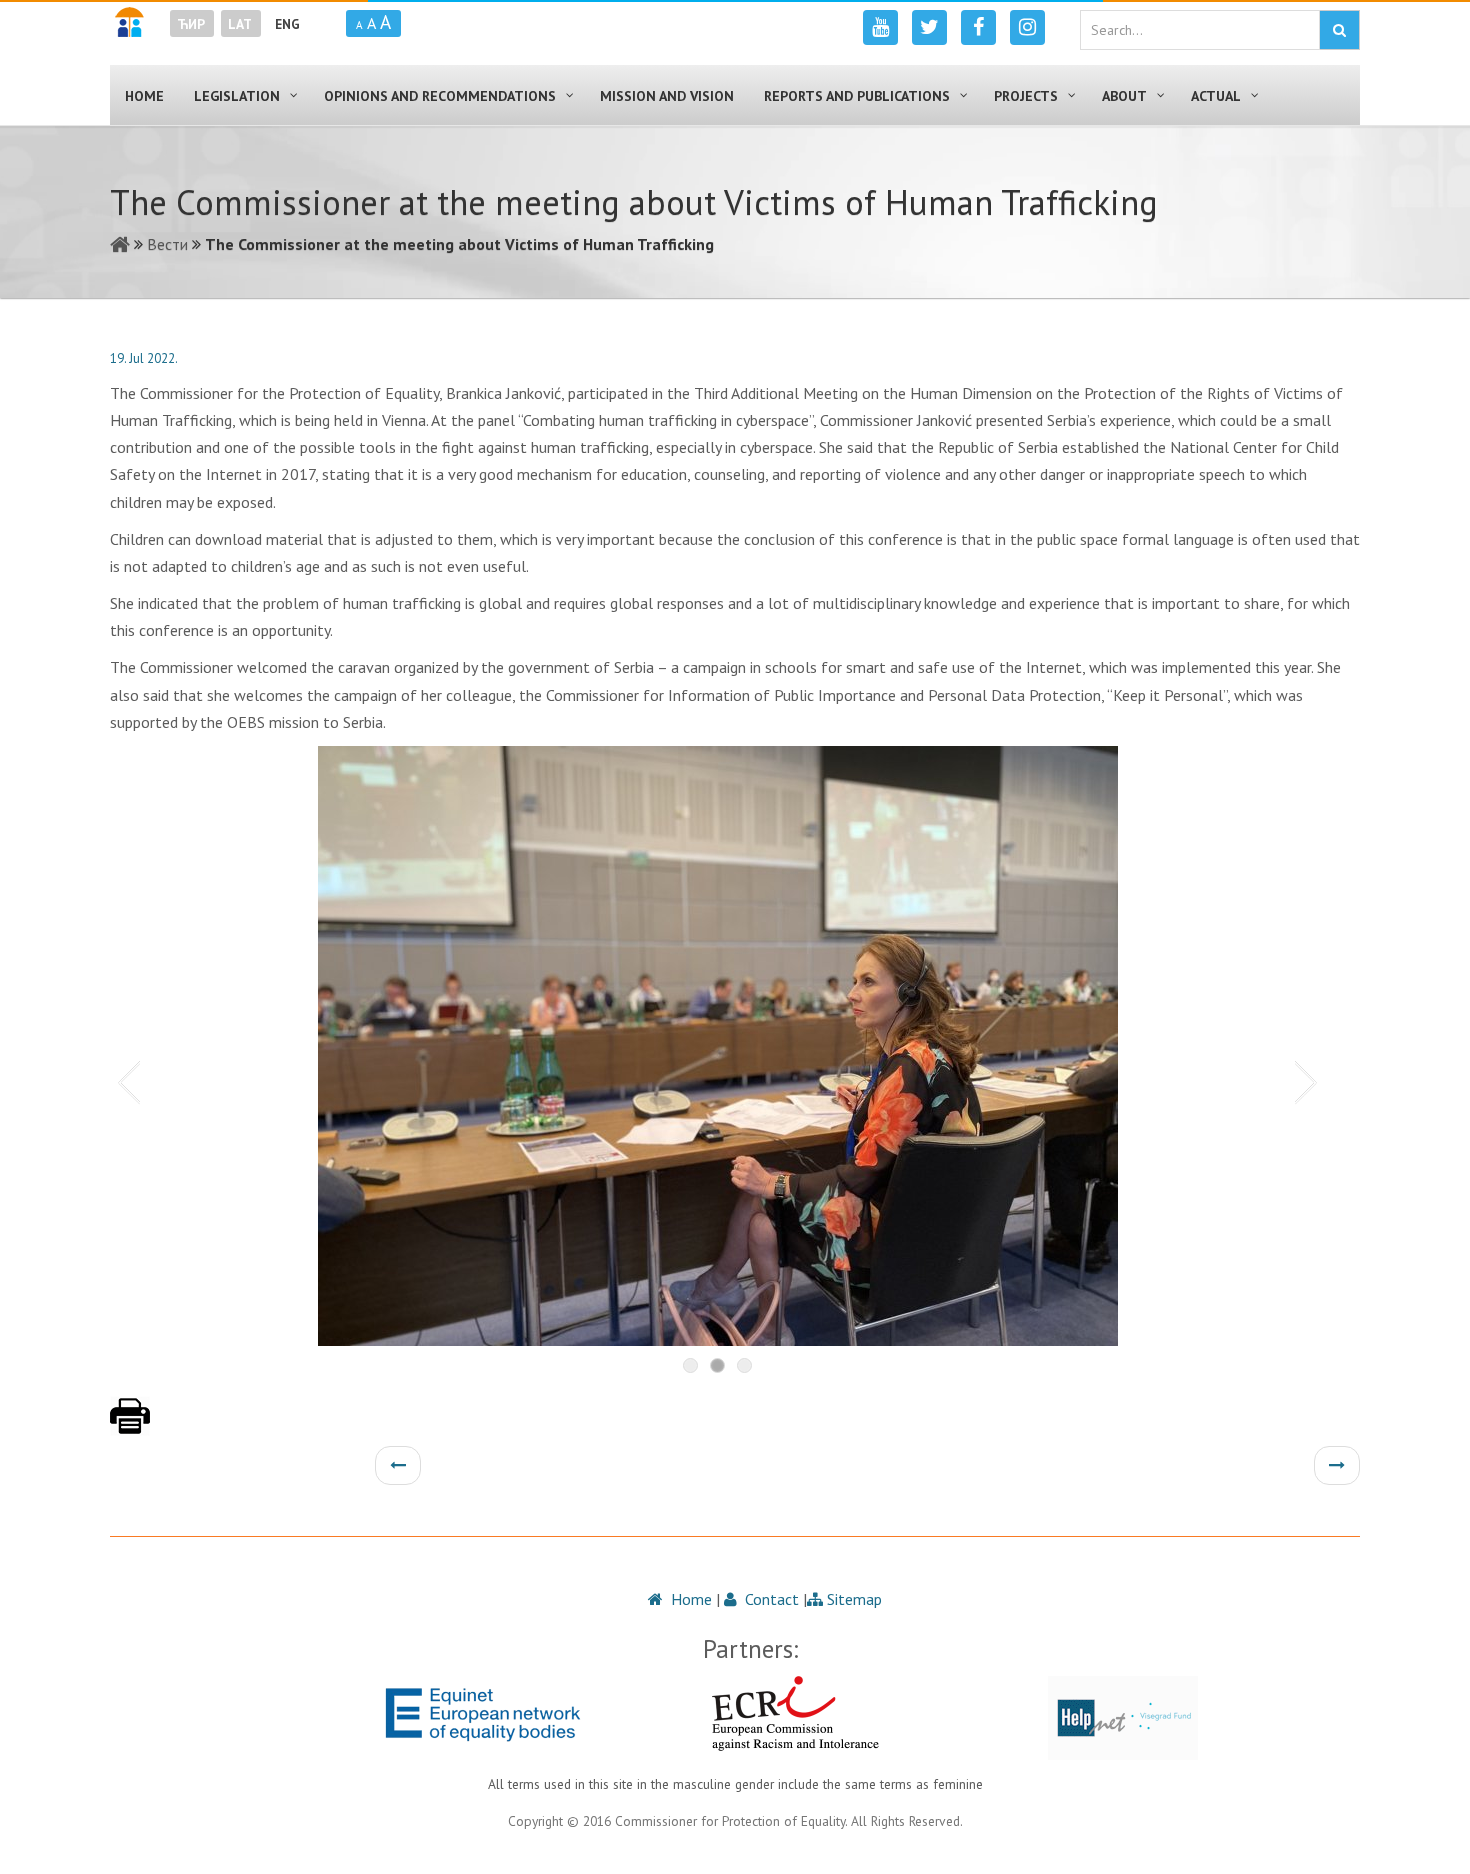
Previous (125, 1081)
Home (689, 1599)
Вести (167, 244)
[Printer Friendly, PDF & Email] (130, 1426)
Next (1310, 1081)
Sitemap (852, 1599)
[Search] (1339, 30)
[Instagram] (1027, 27)
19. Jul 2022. (144, 358)
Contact (770, 1599)
